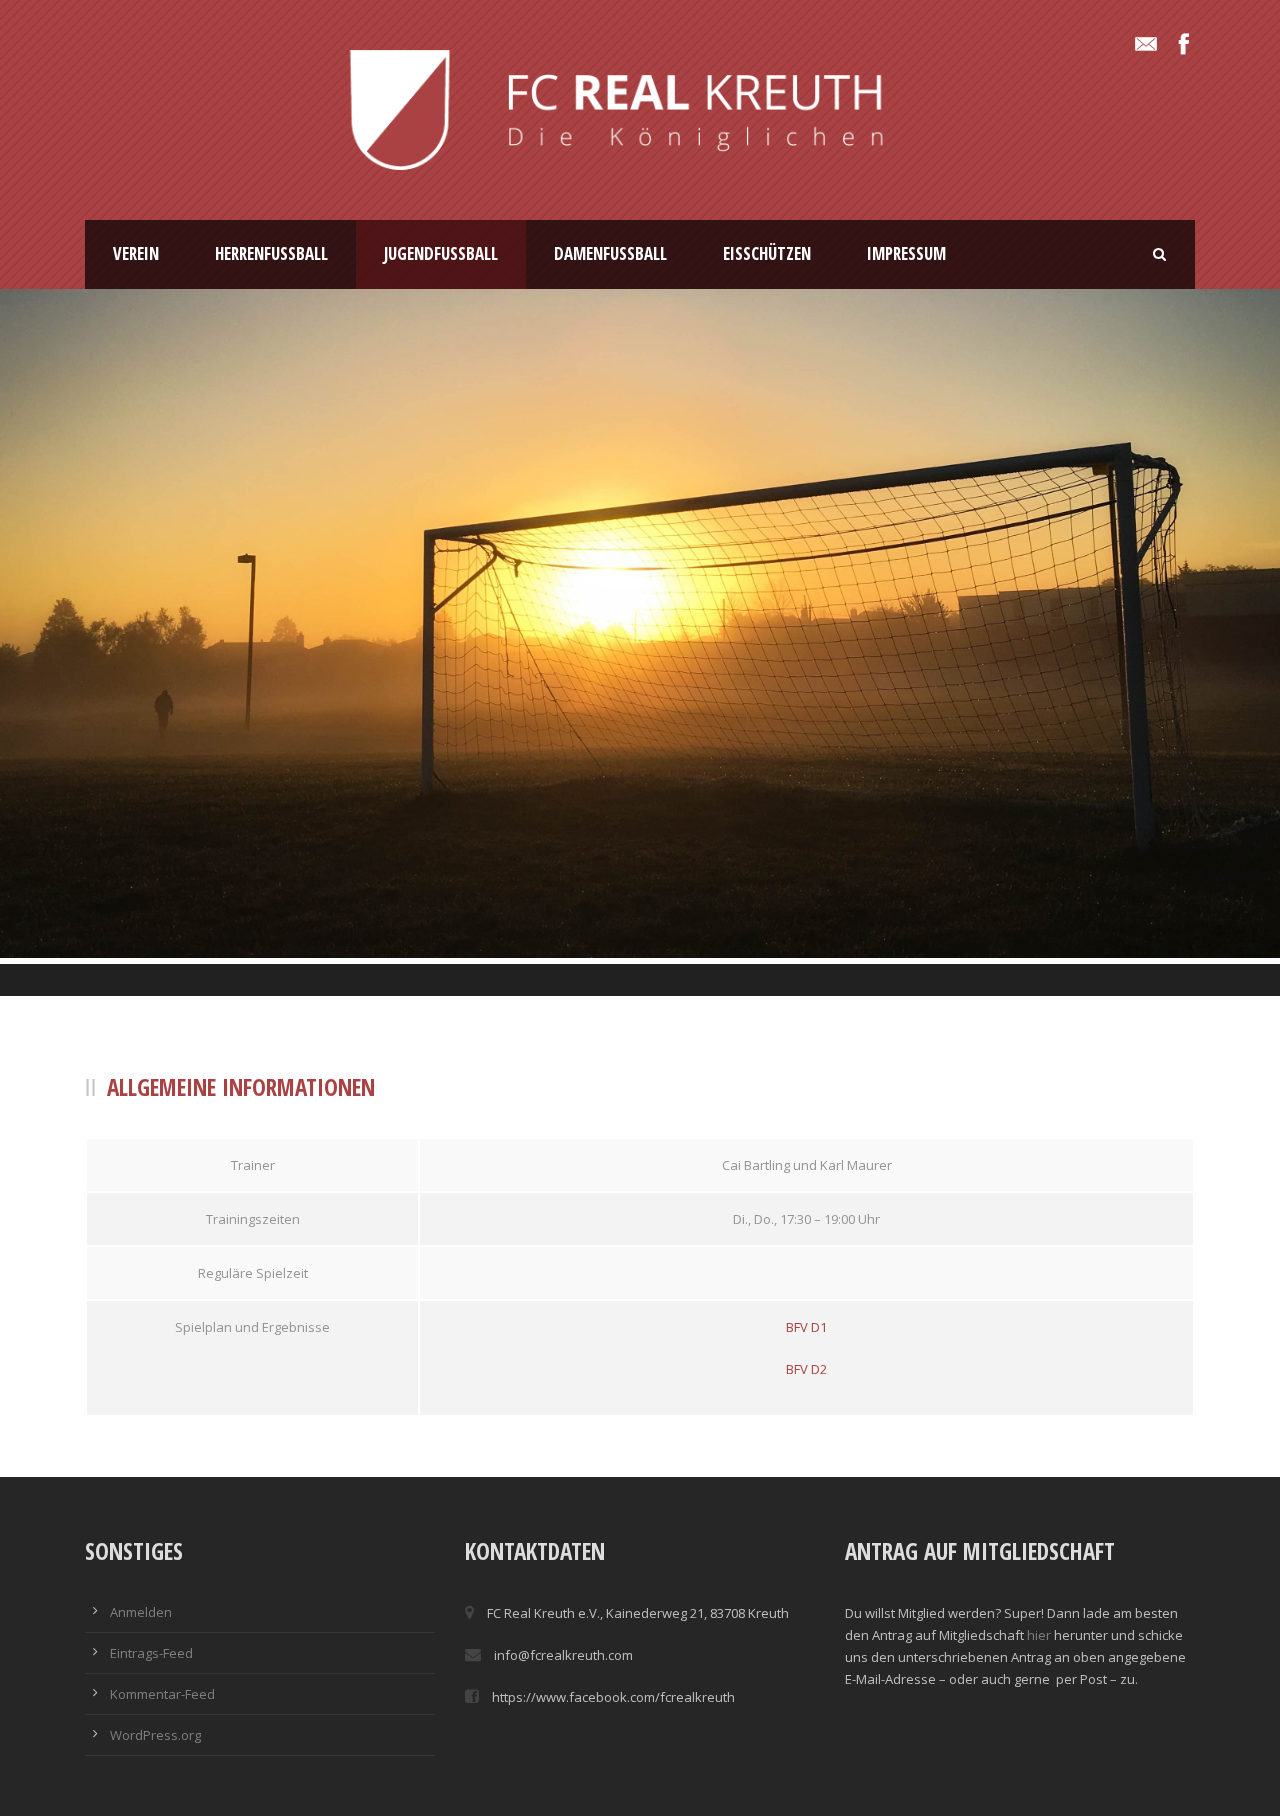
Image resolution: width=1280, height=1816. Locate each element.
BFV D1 (806, 1327)
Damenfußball (610, 253)
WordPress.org (155, 1735)
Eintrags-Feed (151, 1653)
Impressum (906, 253)
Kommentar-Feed (162, 1694)
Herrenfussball (271, 253)
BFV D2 (806, 1369)
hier (1039, 1635)
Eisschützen (767, 253)
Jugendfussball (441, 253)
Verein (136, 253)
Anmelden (141, 1612)
